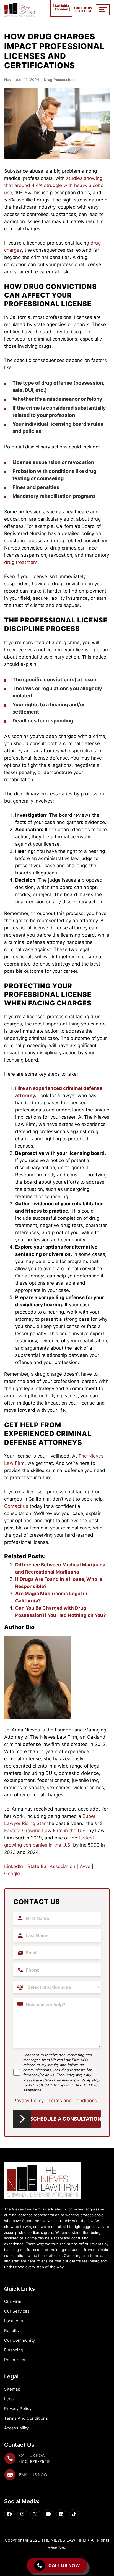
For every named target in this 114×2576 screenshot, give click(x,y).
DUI (29, 390)
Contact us (16, 1506)
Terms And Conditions (26, 2418)
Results (11, 2331)
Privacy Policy (28, 2101)
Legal (9, 2399)
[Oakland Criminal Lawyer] (19, 10)
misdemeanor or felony (75, 399)
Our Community (20, 2340)
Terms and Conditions (73, 2101)
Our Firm (13, 2301)
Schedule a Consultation (65, 2119)
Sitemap (12, 2389)
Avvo (84, 1866)
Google (12, 1874)
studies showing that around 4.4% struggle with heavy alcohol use (54, 185)
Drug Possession (59, 80)
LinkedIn (14, 1866)
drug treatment (21, 562)
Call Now (83, 10)
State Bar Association (51, 1866)
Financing (14, 2350)
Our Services (17, 2311)
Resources (15, 2360)
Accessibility (16, 2428)
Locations (14, 2321)
